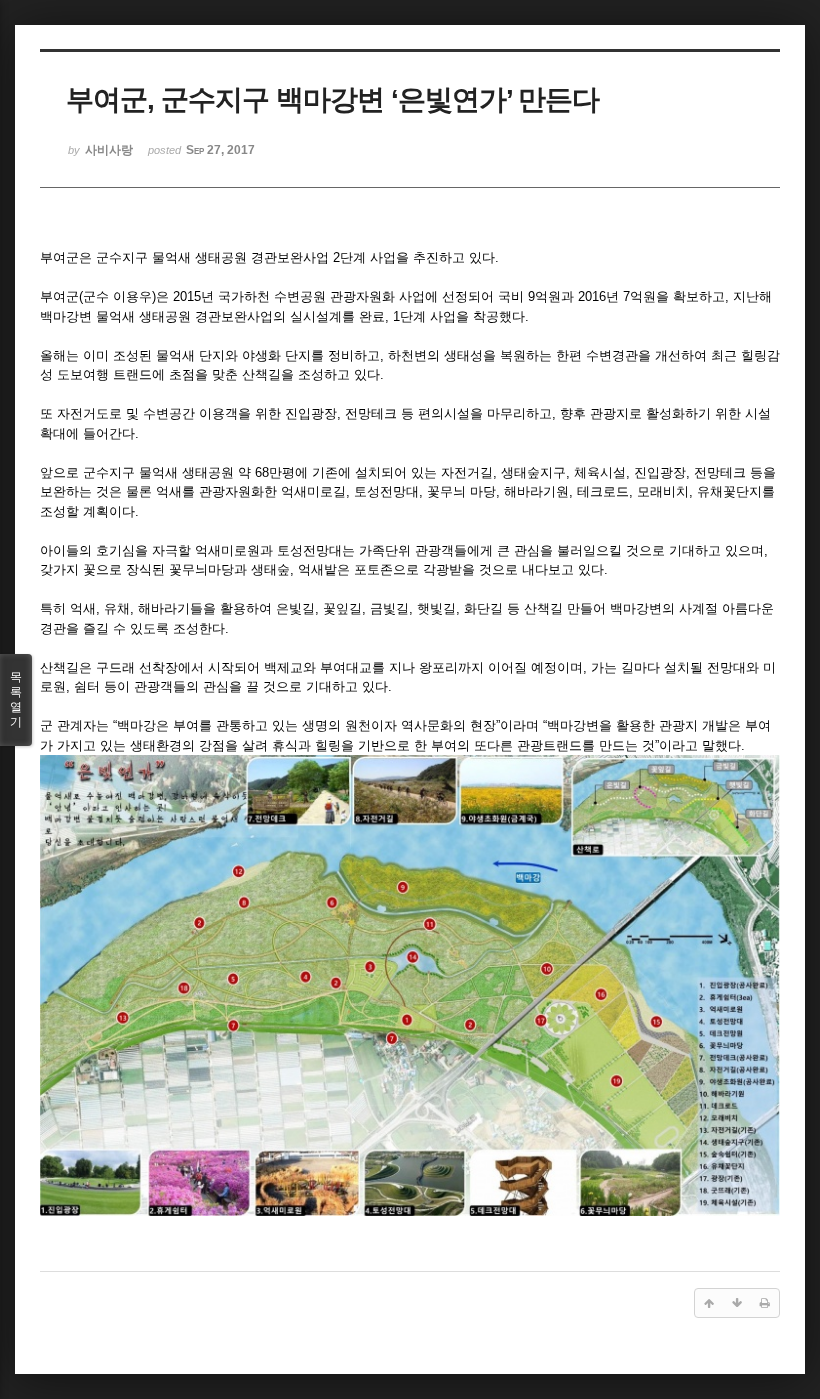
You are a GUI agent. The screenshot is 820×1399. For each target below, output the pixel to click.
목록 (16, 699)
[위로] (709, 1303)
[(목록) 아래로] (737, 1303)
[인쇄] (765, 1303)
